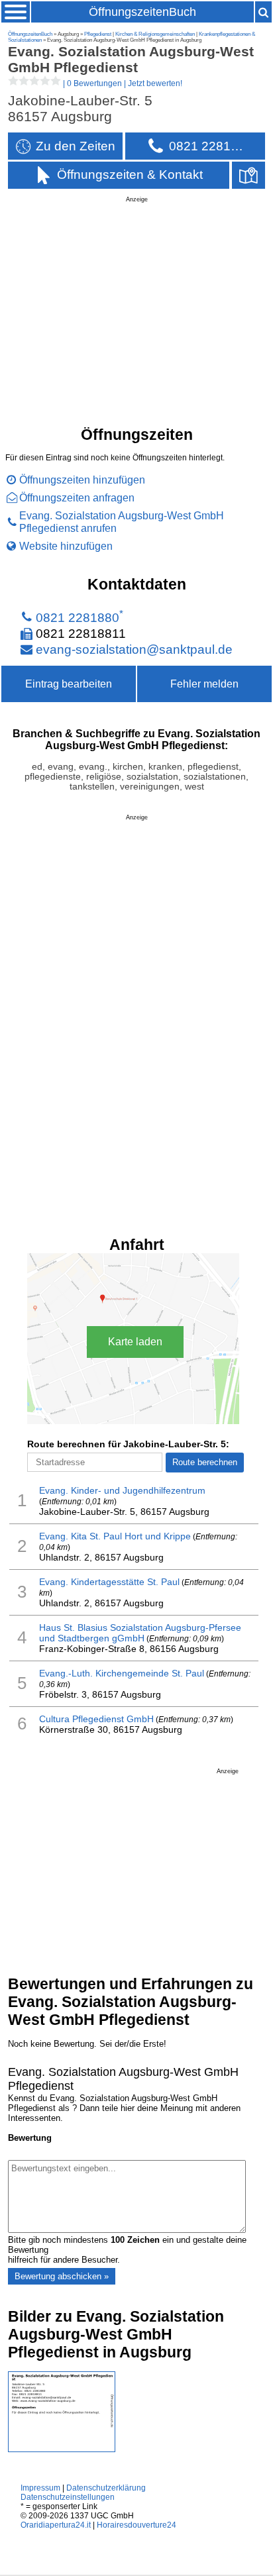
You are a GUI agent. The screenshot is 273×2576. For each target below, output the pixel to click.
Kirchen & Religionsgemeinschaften (155, 34)
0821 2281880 (78, 618)
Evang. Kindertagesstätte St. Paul (109, 1582)
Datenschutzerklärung (106, 2488)
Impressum (40, 2488)
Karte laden (135, 1342)
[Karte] (248, 175)
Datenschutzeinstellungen (68, 2497)
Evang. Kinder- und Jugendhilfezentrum (122, 1490)
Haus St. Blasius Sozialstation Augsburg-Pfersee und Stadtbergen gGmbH (140, 1633)
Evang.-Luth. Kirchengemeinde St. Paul (122, 1673)
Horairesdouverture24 (136, 2525)
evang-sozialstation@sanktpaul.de (134, 649)
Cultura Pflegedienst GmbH (96, 1719)
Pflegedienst (98, 34)
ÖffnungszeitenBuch (142, 12)
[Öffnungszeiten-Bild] (62, 2449)
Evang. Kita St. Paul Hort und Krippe (115, 1536)
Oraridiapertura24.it (56, 2525)
